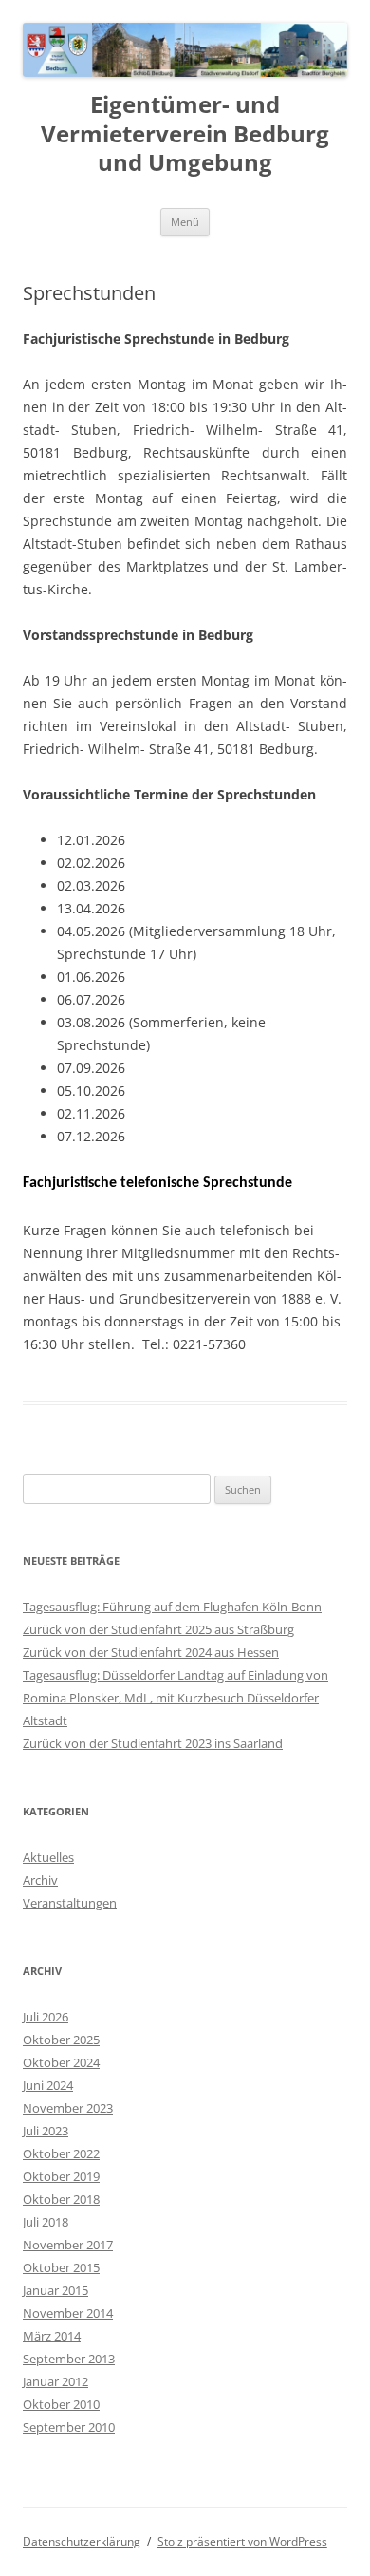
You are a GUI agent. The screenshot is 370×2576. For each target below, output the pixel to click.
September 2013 (69, 2359)
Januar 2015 (55, 2290)
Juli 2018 (46, 2222)
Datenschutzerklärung (82, 2541)
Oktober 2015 (61, 2267)
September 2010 (69, 2427)
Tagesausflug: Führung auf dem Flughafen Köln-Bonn (172, 1607)
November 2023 (68, 2108)
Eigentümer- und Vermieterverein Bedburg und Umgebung (185, 134)
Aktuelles (48, 1857)
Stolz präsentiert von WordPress (242, 2541)
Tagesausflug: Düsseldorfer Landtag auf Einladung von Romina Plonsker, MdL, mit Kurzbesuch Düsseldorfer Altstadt (176, 1698)
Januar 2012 (55, 2381)
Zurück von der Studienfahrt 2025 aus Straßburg (158, 1629)
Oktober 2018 (61, 2199)
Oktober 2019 (61, 2176)
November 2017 (68, 2245)
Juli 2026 (46, 2017)
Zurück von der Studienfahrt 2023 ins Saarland (153, 1743)
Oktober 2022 (61, 2153)
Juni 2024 (48, 2085)
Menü (185, 222)
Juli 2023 (46, 2131)
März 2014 (52, 2336)
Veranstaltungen (70, 1903)
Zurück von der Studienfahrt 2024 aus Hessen (151, 1652)
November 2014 (68, 2313)
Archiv (40, 1880)
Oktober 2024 (61, 2062)
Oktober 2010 (61, 2404)
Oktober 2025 (61, 2040)
